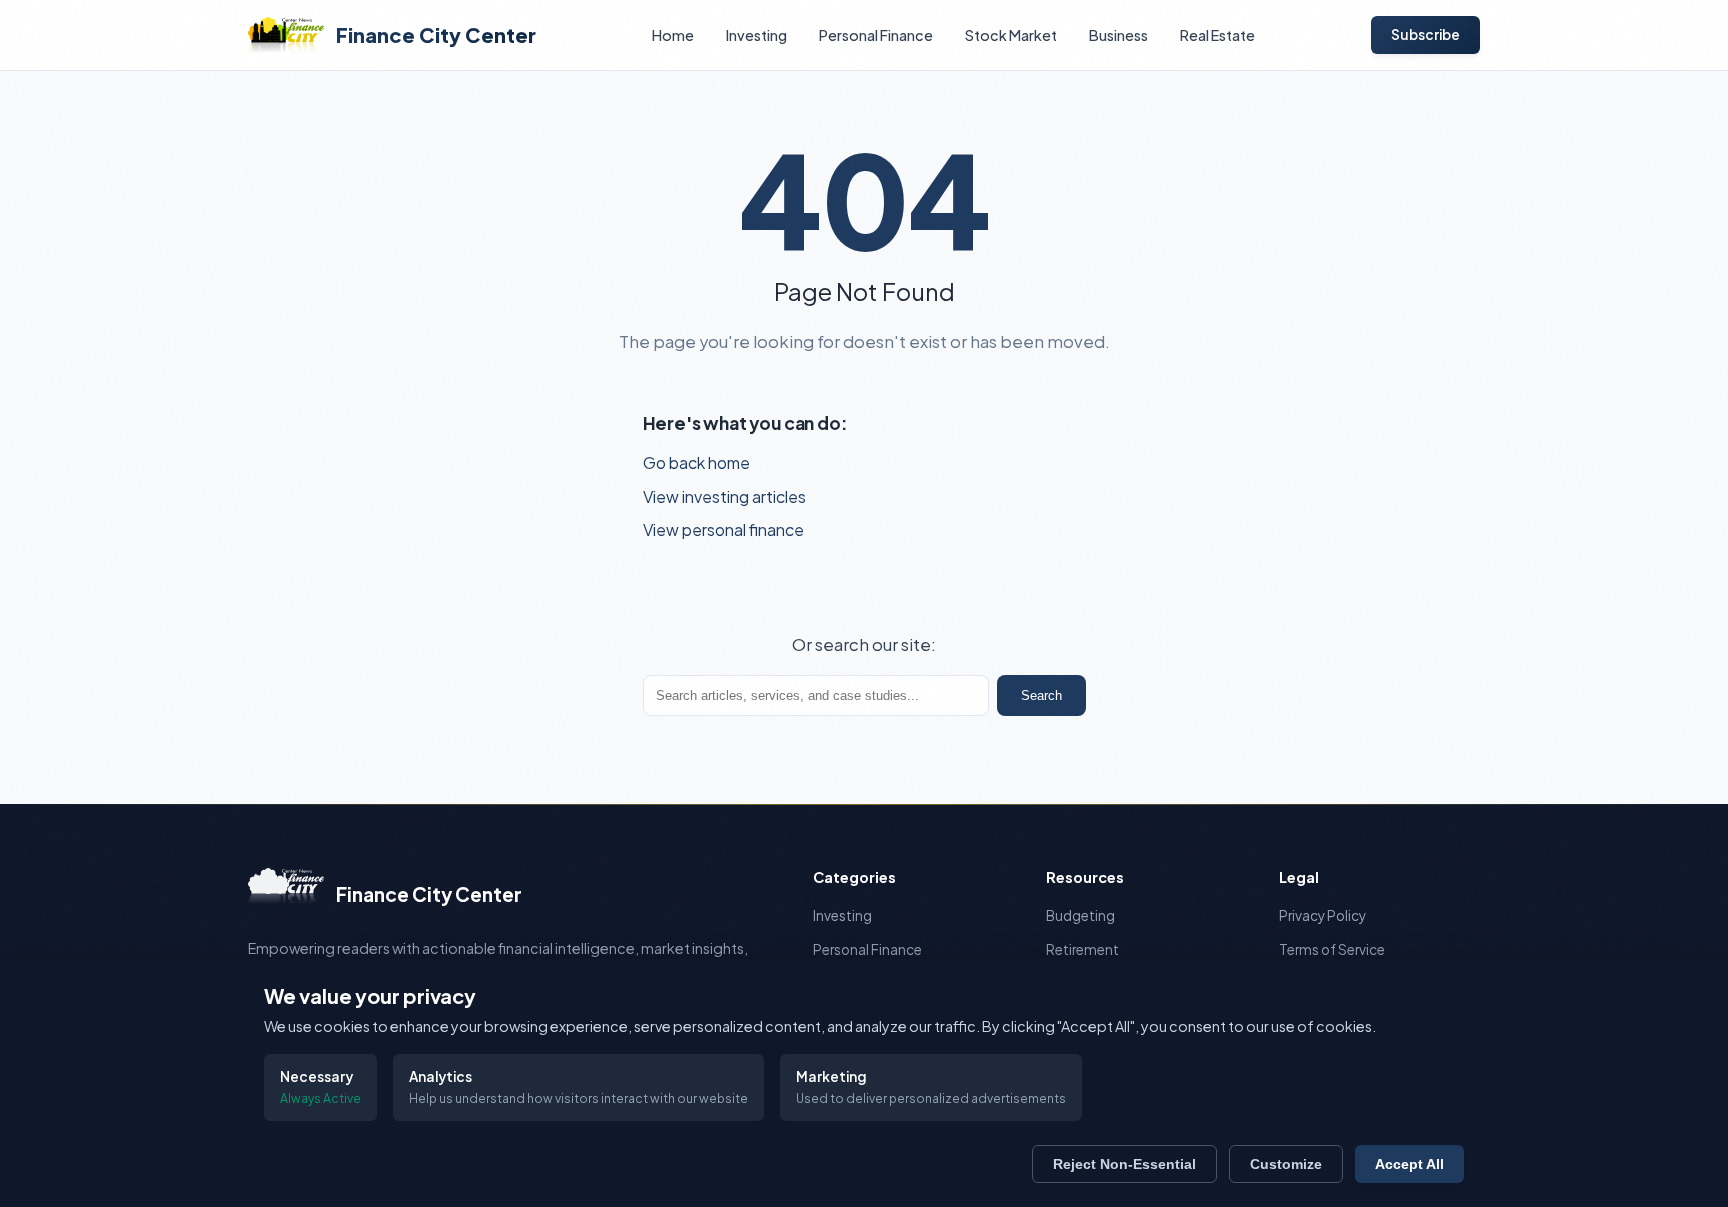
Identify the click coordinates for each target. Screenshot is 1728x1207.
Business (1118, 35)
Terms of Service (1332, 949)
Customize (1286, 1164)
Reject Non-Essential (1124, 1164)
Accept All (1409, 1164)
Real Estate (1217, 35)
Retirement (1082, 949)
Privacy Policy (1322, 915)
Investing (756, 35)
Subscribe (1425, 34)
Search (1041, 695)
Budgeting (1080, 915)
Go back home (696, 462)
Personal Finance (876, 35)
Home (673, 35)
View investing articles (724, 496)
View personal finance (723, 529)
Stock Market (1011, 35)
